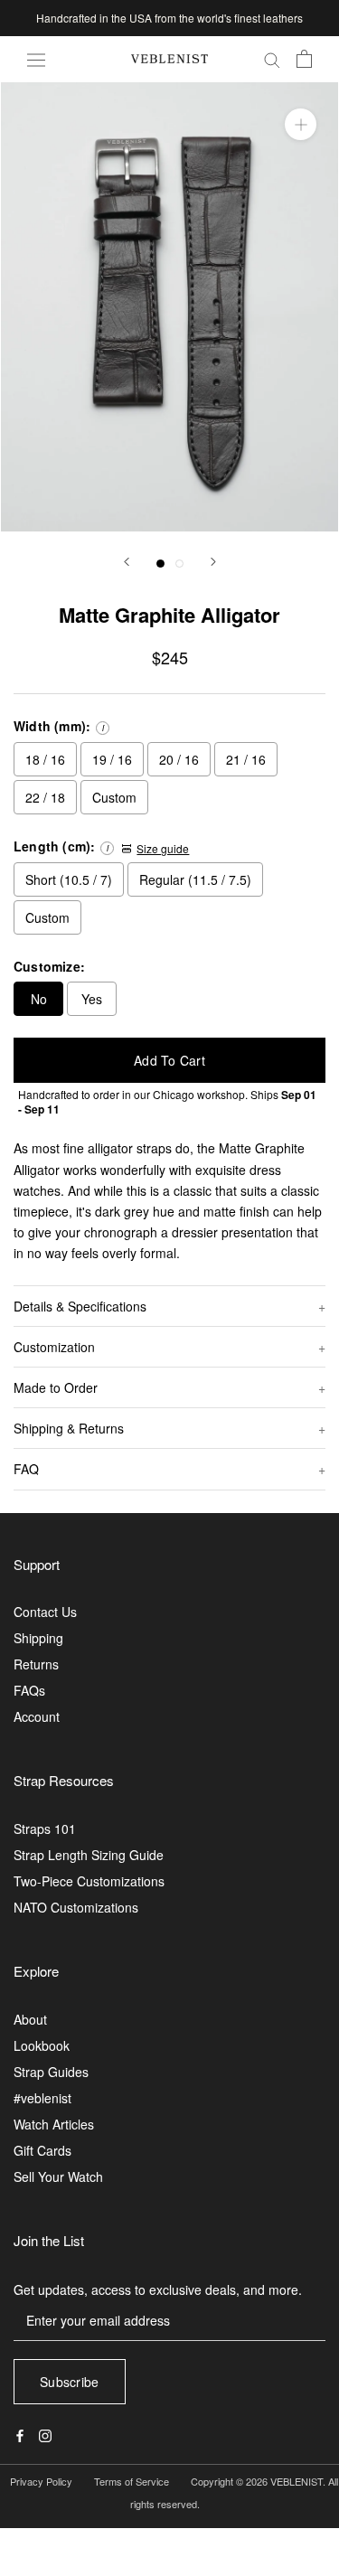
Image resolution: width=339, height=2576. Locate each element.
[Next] (213, 562)
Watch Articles (54, 2124)
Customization (54, 1347)
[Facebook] (20, 2435)
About (30, 2019)
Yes (92, 999)
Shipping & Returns (69, 1428)
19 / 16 (112, 759)
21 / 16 (246, 759)
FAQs (29, 1690)
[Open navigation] (36, 59)
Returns (36, 1664)
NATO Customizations (76, 1907)
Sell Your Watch (58, 2176)
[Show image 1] (160, 564)
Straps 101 (45, 1829)
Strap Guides (51, 2072)
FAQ (26, 1469)
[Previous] (127, 562)
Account (37, 1716)
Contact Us (45, 1612)
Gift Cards (42, 2150)
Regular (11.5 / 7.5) (195, 879)
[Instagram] (45, 2435)
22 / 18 (45, 797)
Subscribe (70, 2382)
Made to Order (56, 1387)
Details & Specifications (80, 1306)
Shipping (38, 1638)
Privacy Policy (41, 2481)
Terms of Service (132, 2481)
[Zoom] (301, 124)
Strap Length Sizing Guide (89, 1855)
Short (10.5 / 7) (69, 879)
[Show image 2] (179, 564)
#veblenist (42, 2098)
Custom (114, 797)
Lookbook (42, 2045)
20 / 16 (179, 759)
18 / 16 (45, 759)
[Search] (272, 59)
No (39, 999)
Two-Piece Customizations (89, 1881)
